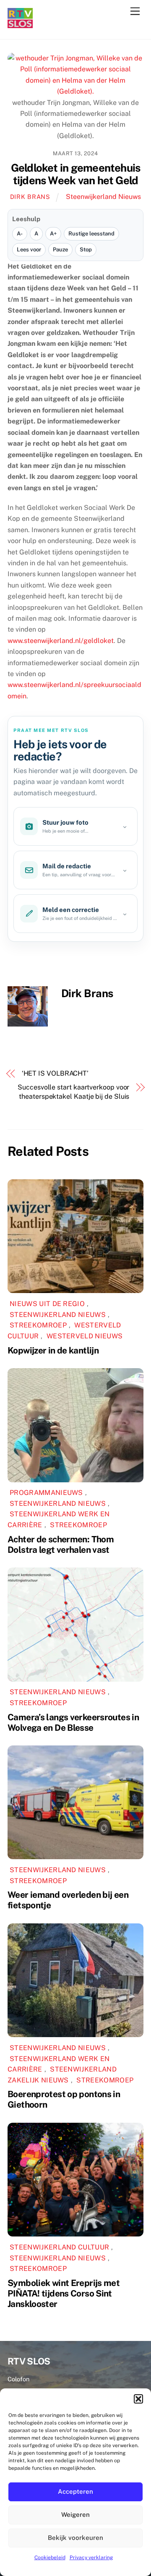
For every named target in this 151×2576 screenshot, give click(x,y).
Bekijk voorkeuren (75, 2538)
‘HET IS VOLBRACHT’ (55, 1073)
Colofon (18, 2379)
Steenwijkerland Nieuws (103, 197)
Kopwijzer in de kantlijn (53, 1350)
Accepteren (75, 2491)
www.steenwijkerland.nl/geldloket (61, 641)
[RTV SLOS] (20, 25)
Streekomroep (38, 1325)
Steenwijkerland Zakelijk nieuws (62, 2075)
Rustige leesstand (91, 234)
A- (20, 234)
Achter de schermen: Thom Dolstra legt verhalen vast (61, 1544)
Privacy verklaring (91, 2558)
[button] (138, 2399)
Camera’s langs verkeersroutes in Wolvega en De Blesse (73, 1722)
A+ (53, 234)
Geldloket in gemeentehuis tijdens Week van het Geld (76, 174)
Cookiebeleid (50, 2558)
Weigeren (75, 2515)
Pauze (60, 250)
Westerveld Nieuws (85, 1336)
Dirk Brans (30, 197)
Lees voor (29, 250)
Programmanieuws (46, 1493)
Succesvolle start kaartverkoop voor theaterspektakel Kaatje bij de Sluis (73, 1092)
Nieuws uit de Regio (47, 1304)
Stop (86, 250)
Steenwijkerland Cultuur (59, 2247)
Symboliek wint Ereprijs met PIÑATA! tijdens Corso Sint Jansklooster (64, 2293)
